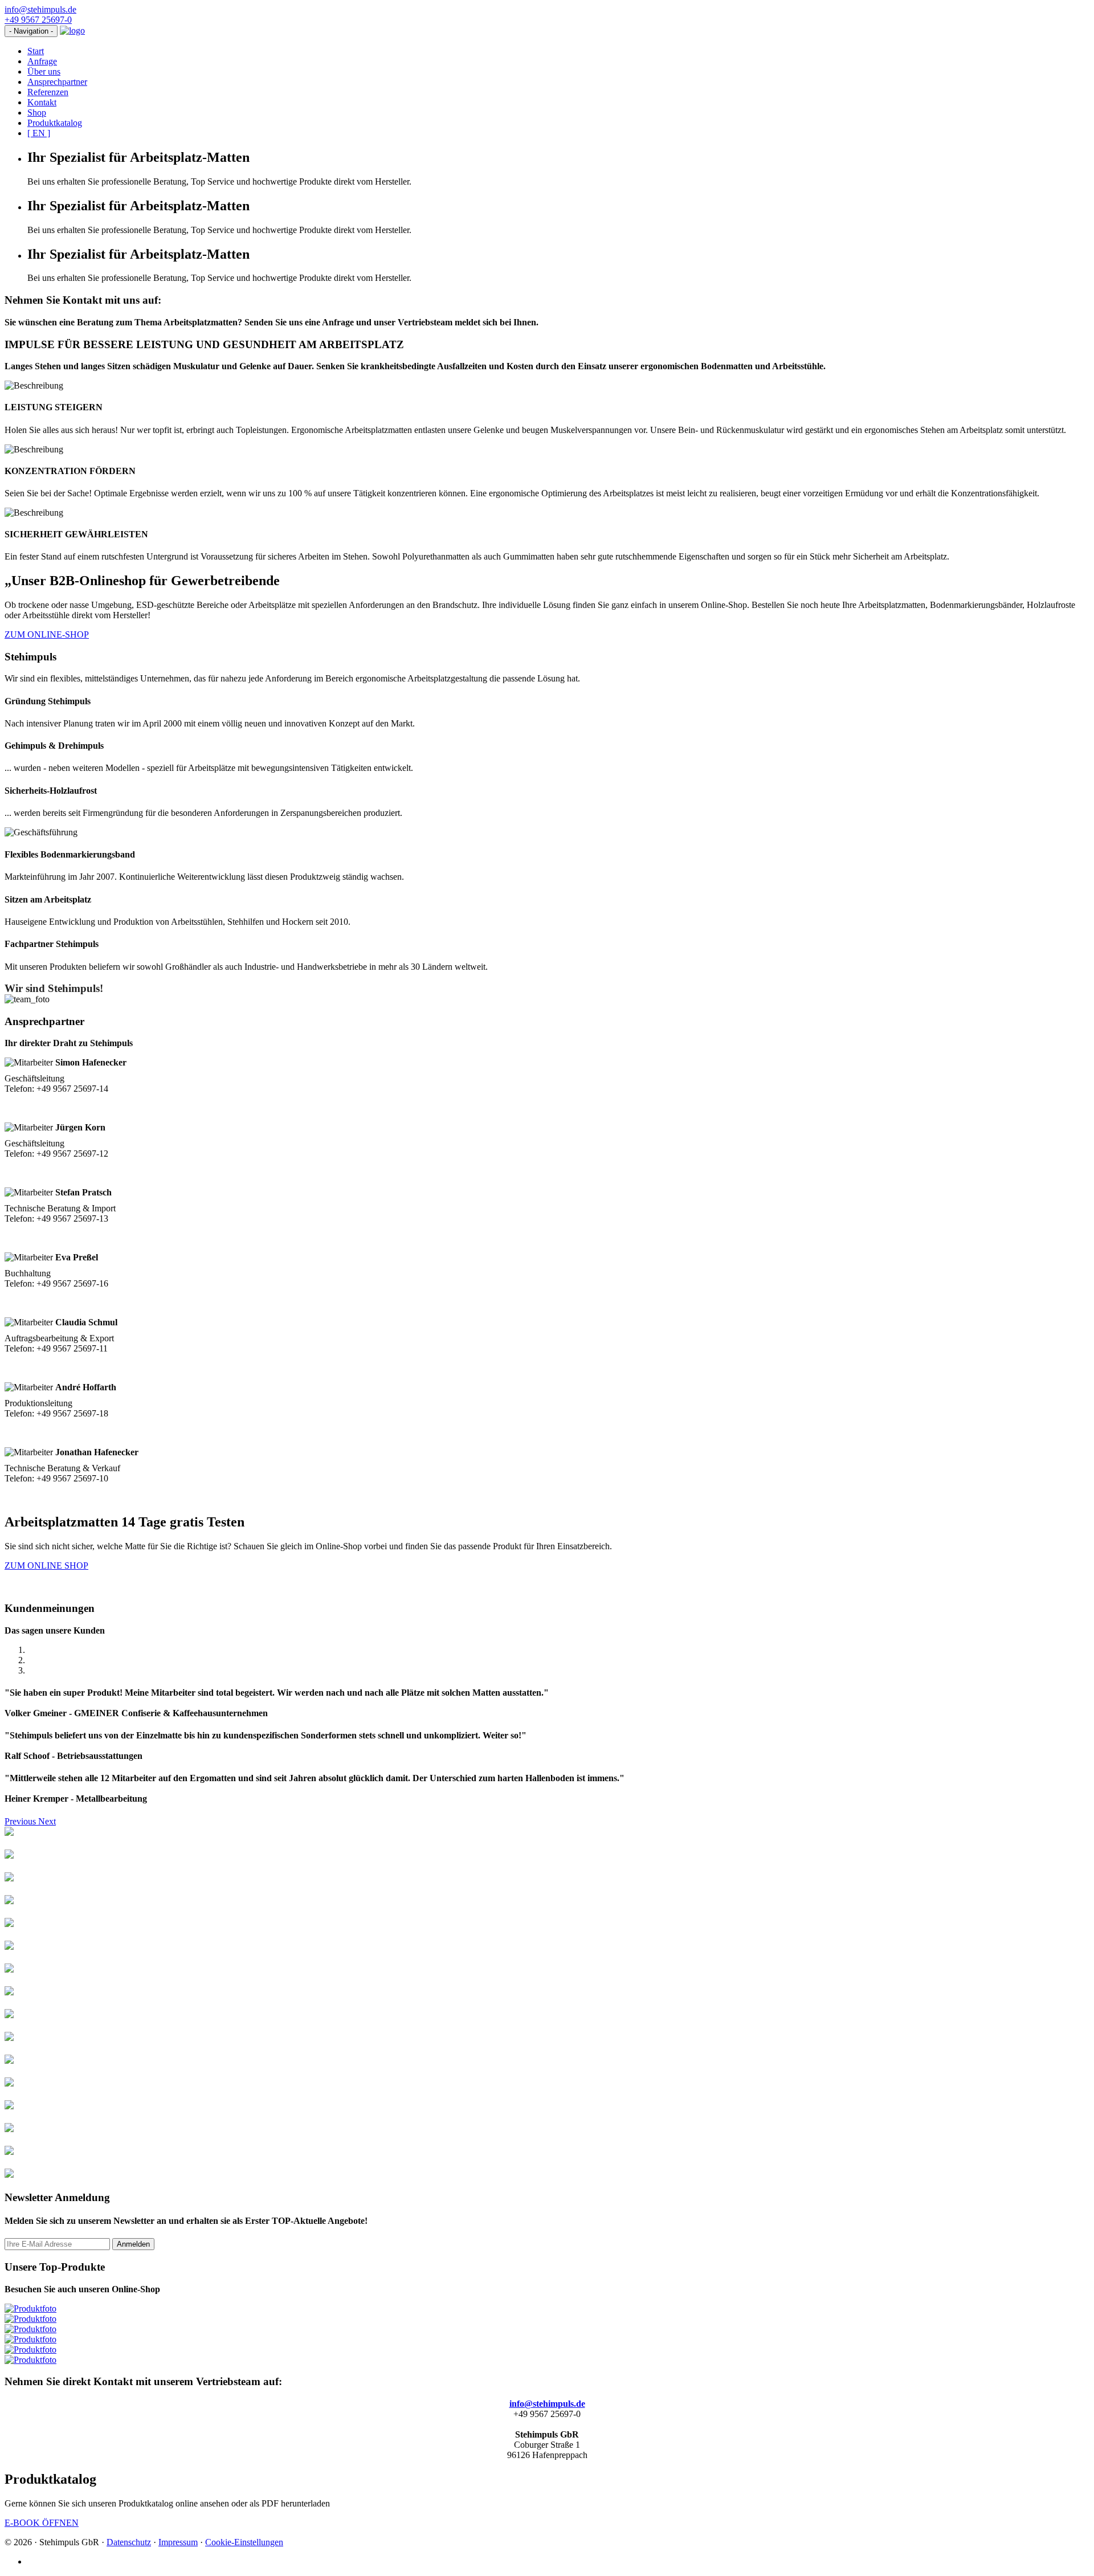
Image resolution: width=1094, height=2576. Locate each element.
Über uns (44, 72)
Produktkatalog (55, 123)
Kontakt (42, 102)
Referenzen (48, 92)
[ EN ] (39, 133)
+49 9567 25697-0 (38, 20)
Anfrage (42, 61)
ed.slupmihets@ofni (40, 9)
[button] (21, 1821)
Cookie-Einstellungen (244, 2542)
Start (36, 51)
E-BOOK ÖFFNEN (42, 2523)
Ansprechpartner (57, 82)
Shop (37, 113)
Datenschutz (129, 2542)
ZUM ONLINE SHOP (46, 1565)
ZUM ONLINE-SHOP (47, 634)
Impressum (178, 2542)
